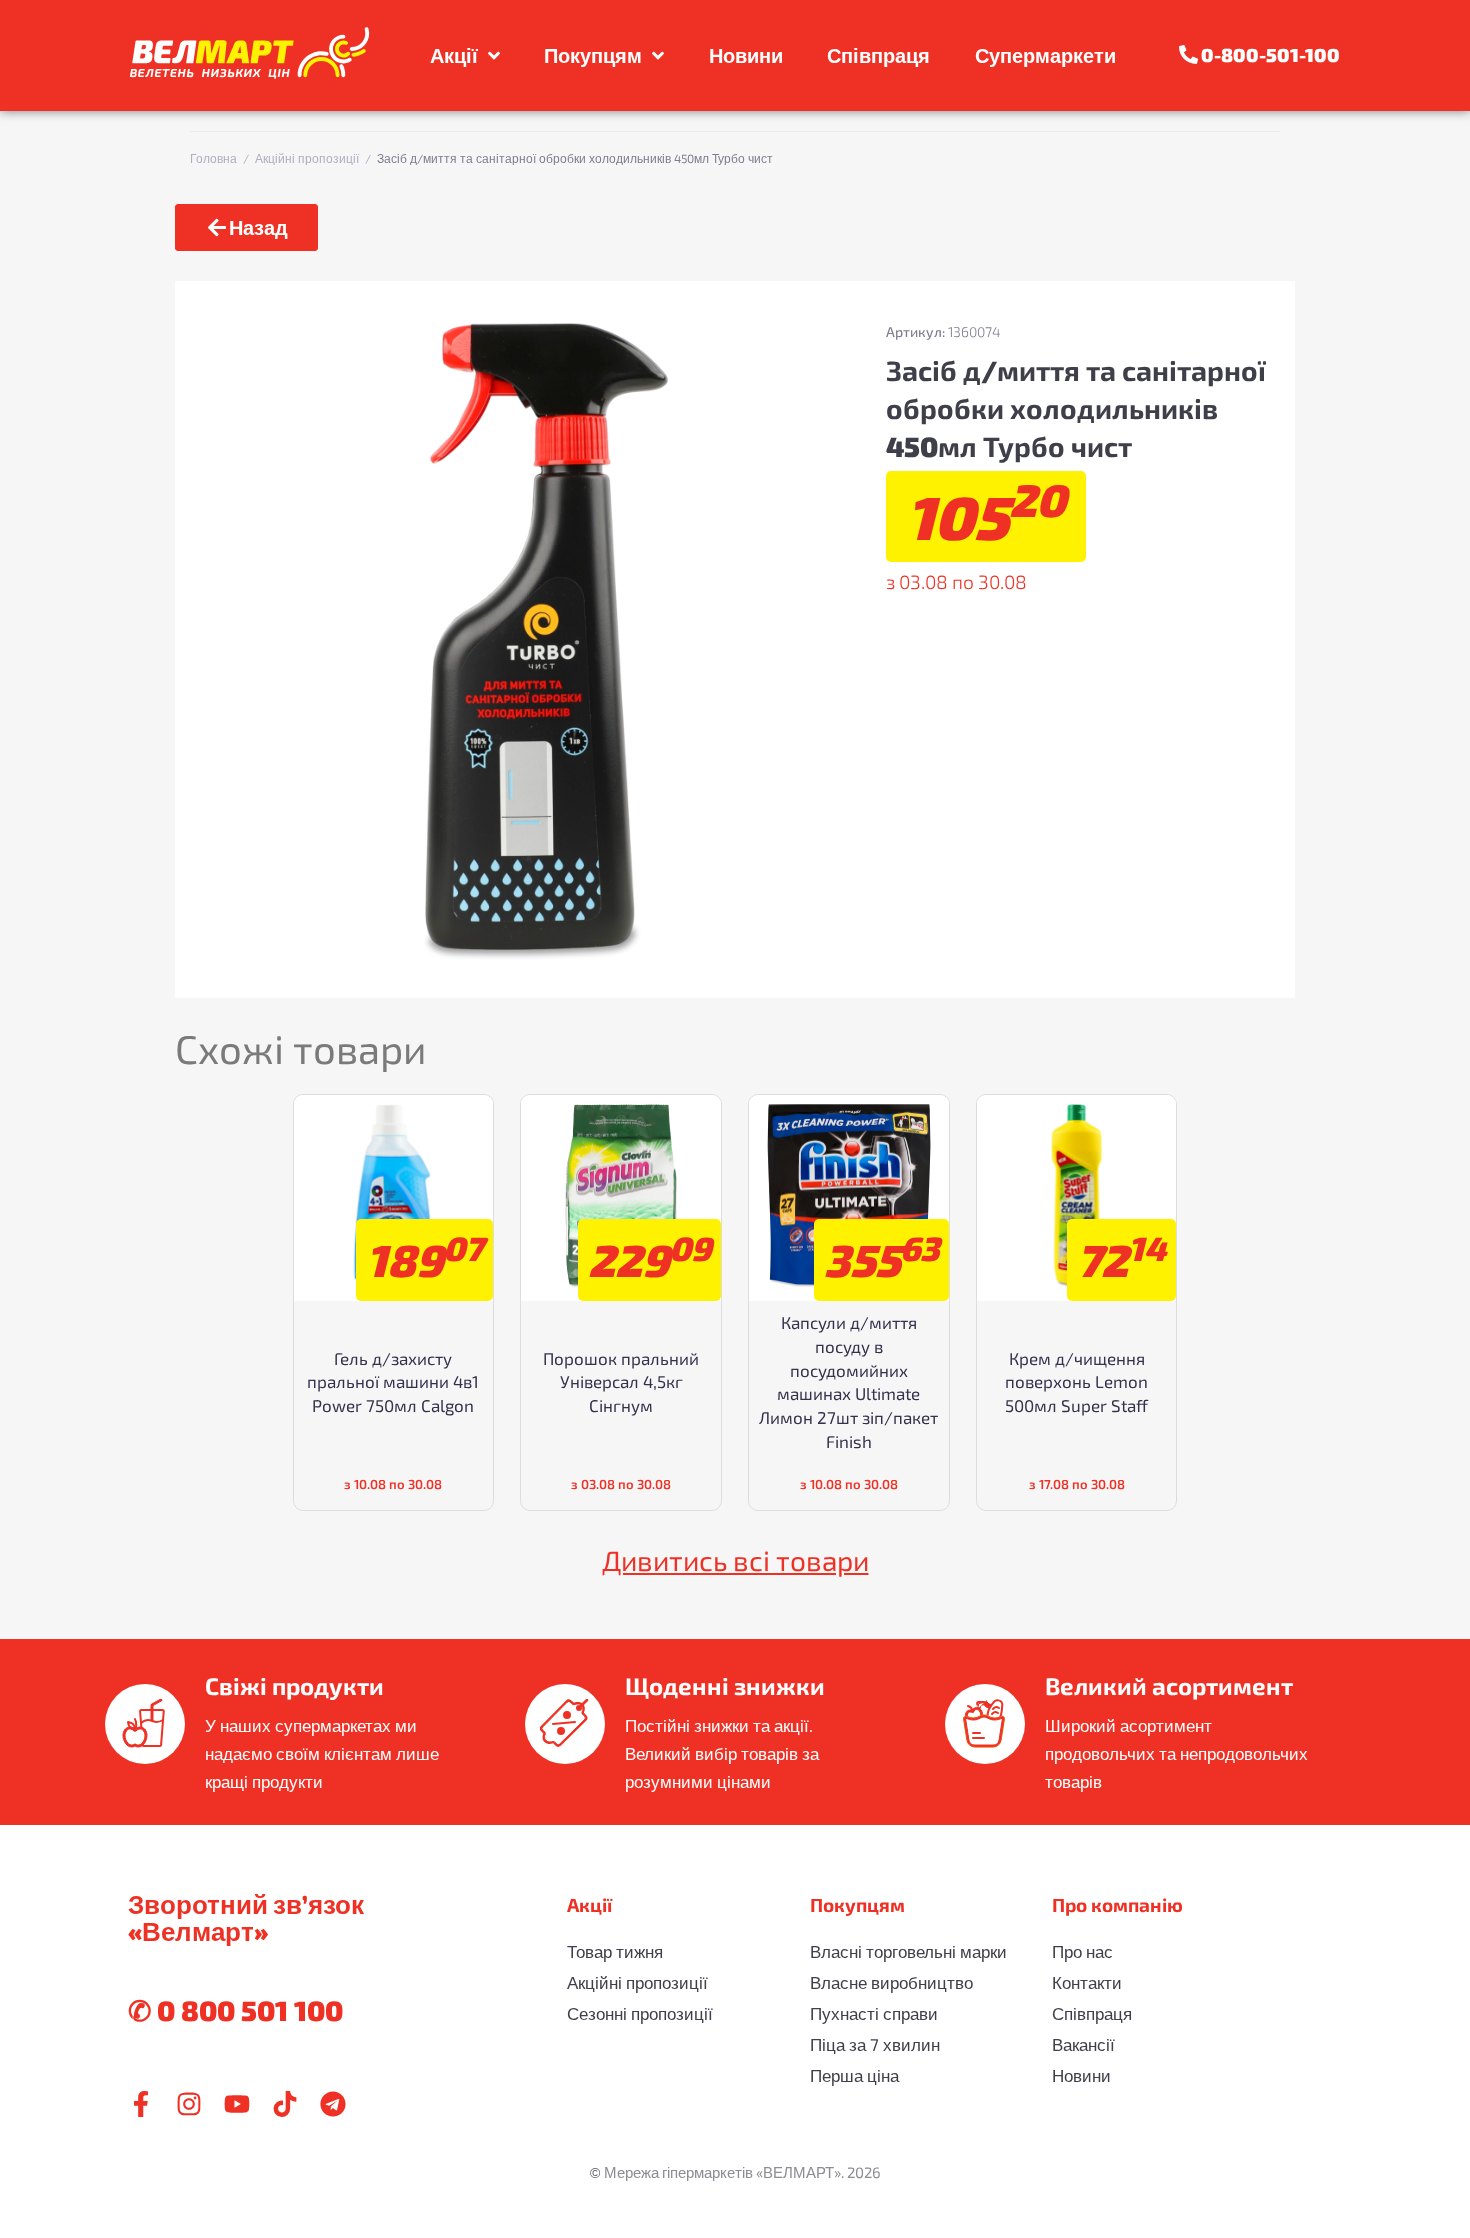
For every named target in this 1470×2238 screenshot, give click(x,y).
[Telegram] (333, 2104)
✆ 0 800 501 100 (235, 2010)
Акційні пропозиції (307, 158)
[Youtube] (237, 2104)
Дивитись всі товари (735, 1560)
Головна (213, 158)
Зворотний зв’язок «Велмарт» (246, 1917)
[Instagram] (189, 2104)
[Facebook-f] (141, 2104)
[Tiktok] (285, 2104)
